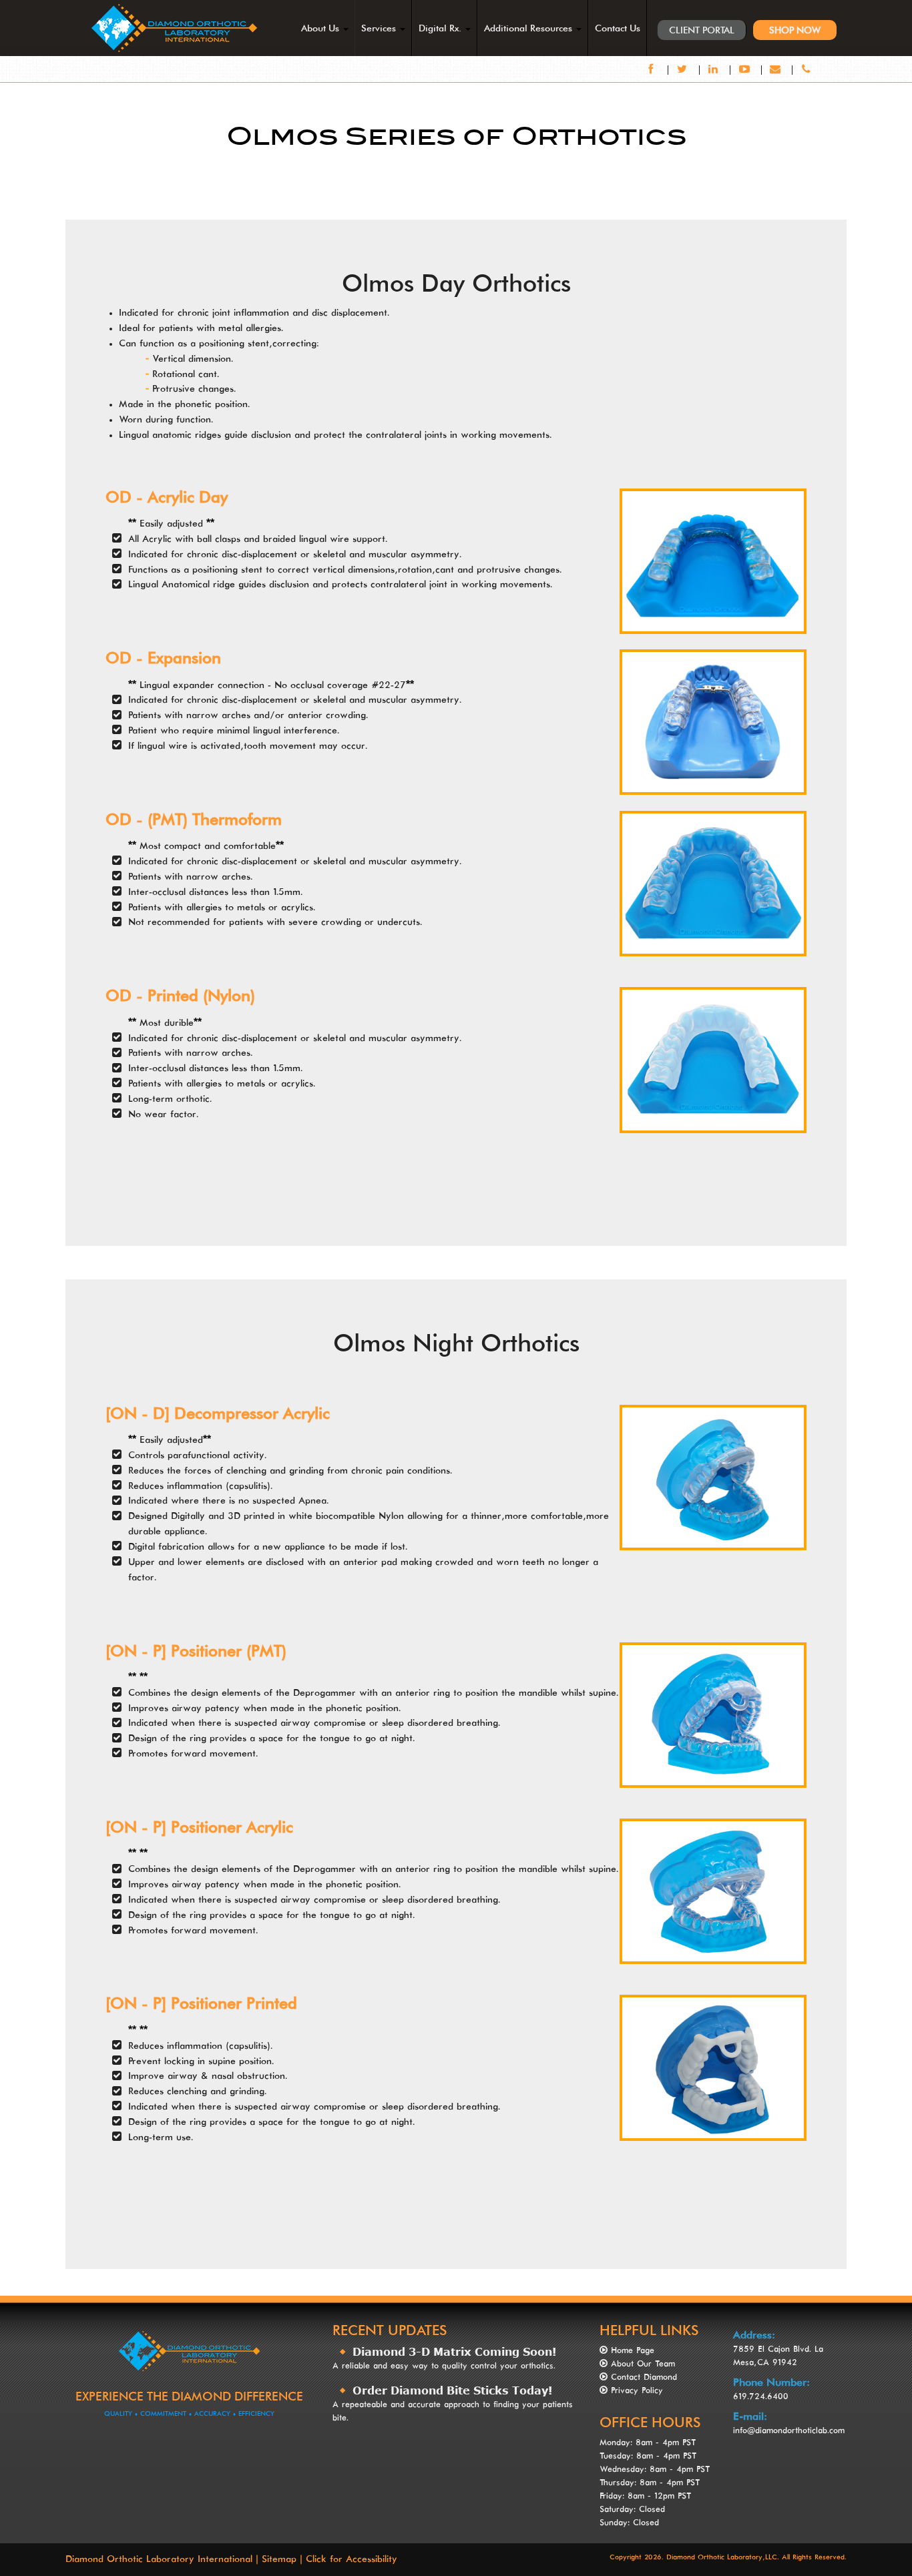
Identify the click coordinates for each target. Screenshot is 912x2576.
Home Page (633, 2351)
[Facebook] (653, 70)
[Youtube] (746, 70)
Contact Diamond (644, 2378)
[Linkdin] (715, 70)
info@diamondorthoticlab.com (789, 2431)
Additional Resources (529, 28)
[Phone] (806, 70)
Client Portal (702, 30)
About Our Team (643, 2364)
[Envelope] (777, 70)
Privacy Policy (637, 2391)
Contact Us (618, 28)
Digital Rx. (441, 28)
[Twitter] (684, 70)
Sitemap (279, 2559)
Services (380, 28)
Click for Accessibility (352, 2559)
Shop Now (795, 30)
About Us (321, 28)
